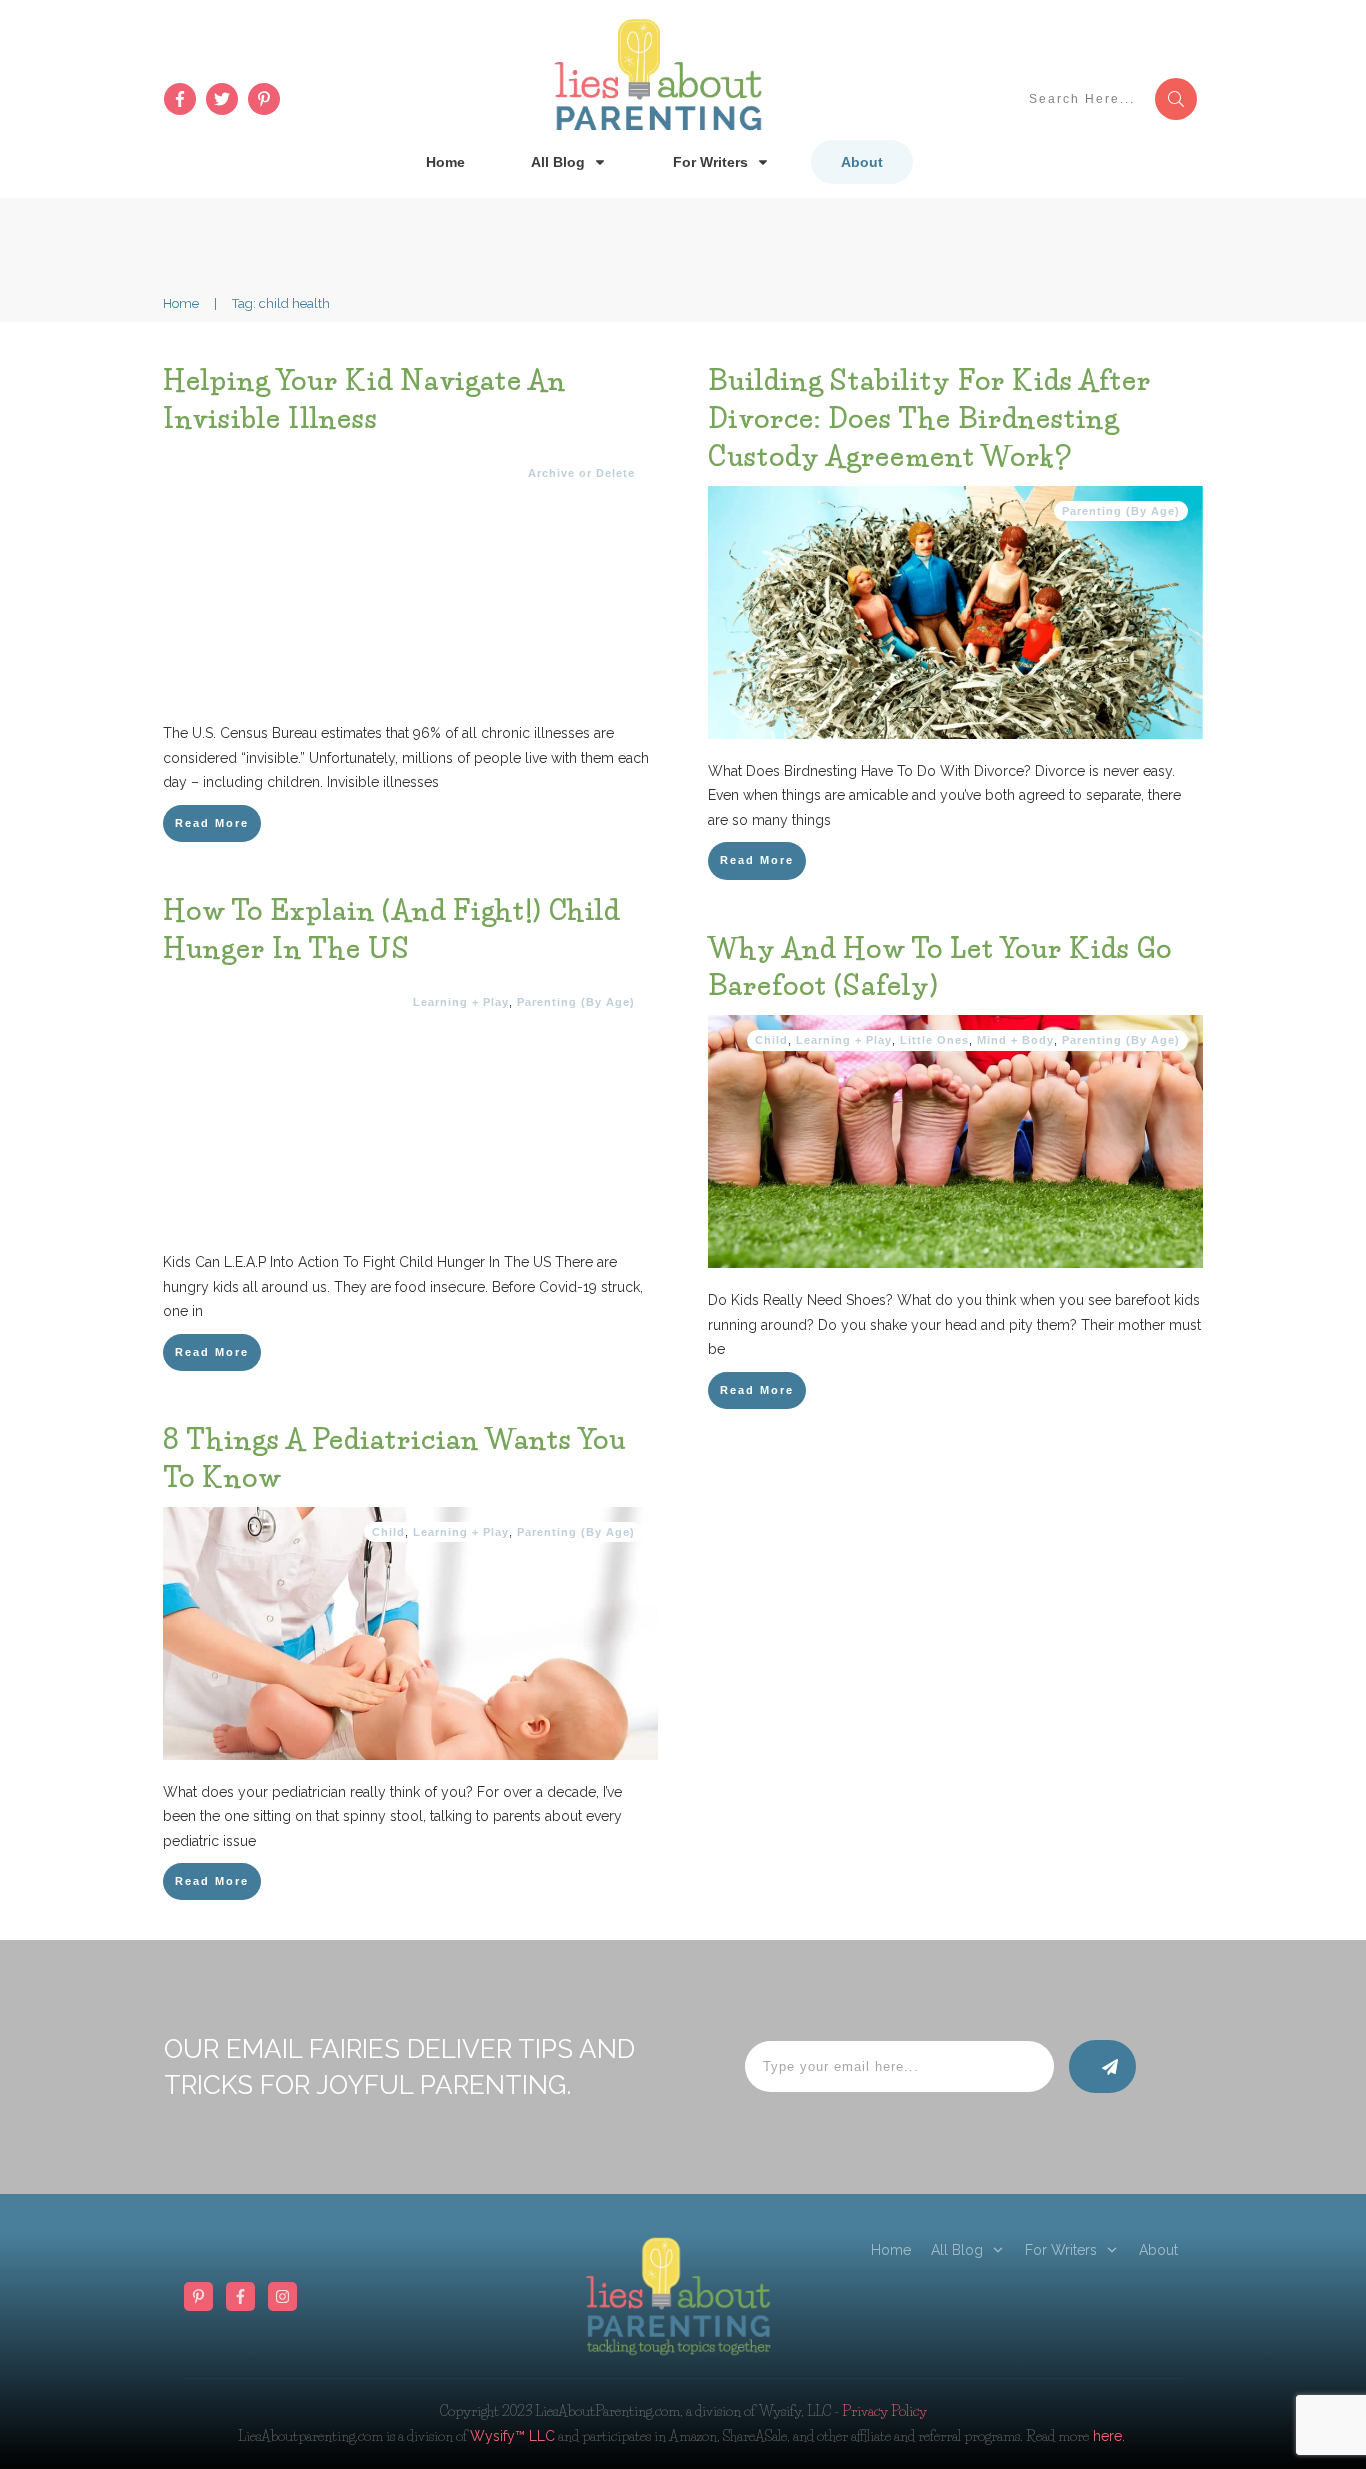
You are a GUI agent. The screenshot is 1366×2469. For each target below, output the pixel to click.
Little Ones (934, 1040)
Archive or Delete (581, 473)
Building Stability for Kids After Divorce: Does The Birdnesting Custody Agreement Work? (929, 418)
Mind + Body (1015, 1040)
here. (1107, 2436)
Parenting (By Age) (1121, 511)
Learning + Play (461, 1002)
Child (771, 1040)
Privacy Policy (884, 2411)
